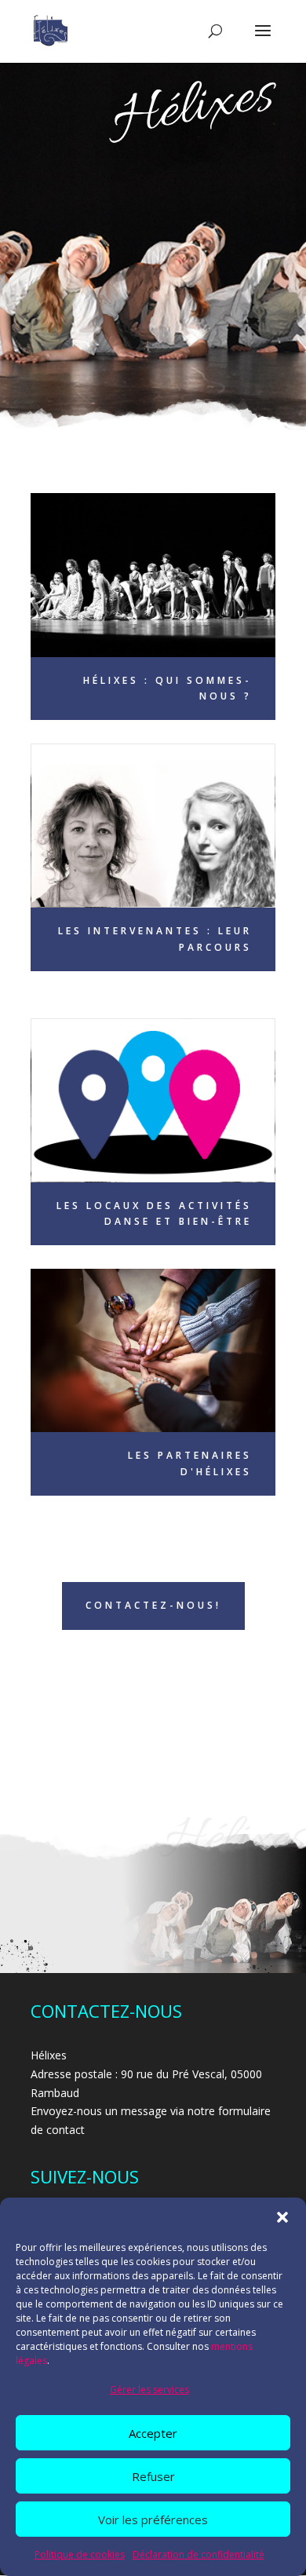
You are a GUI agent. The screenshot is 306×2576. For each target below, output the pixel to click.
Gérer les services (149, 2390)
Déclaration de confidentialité (199, 2554)
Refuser (153, 2476)
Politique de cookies (80, 2554)
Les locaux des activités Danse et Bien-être (154, 1213)
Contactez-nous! (153, 1605)
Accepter (153, 2433)
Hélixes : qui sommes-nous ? (168, 688)
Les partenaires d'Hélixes (190, 1463)
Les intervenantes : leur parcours (155, 939)
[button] (282, 2217)
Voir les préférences (153, 2519)
